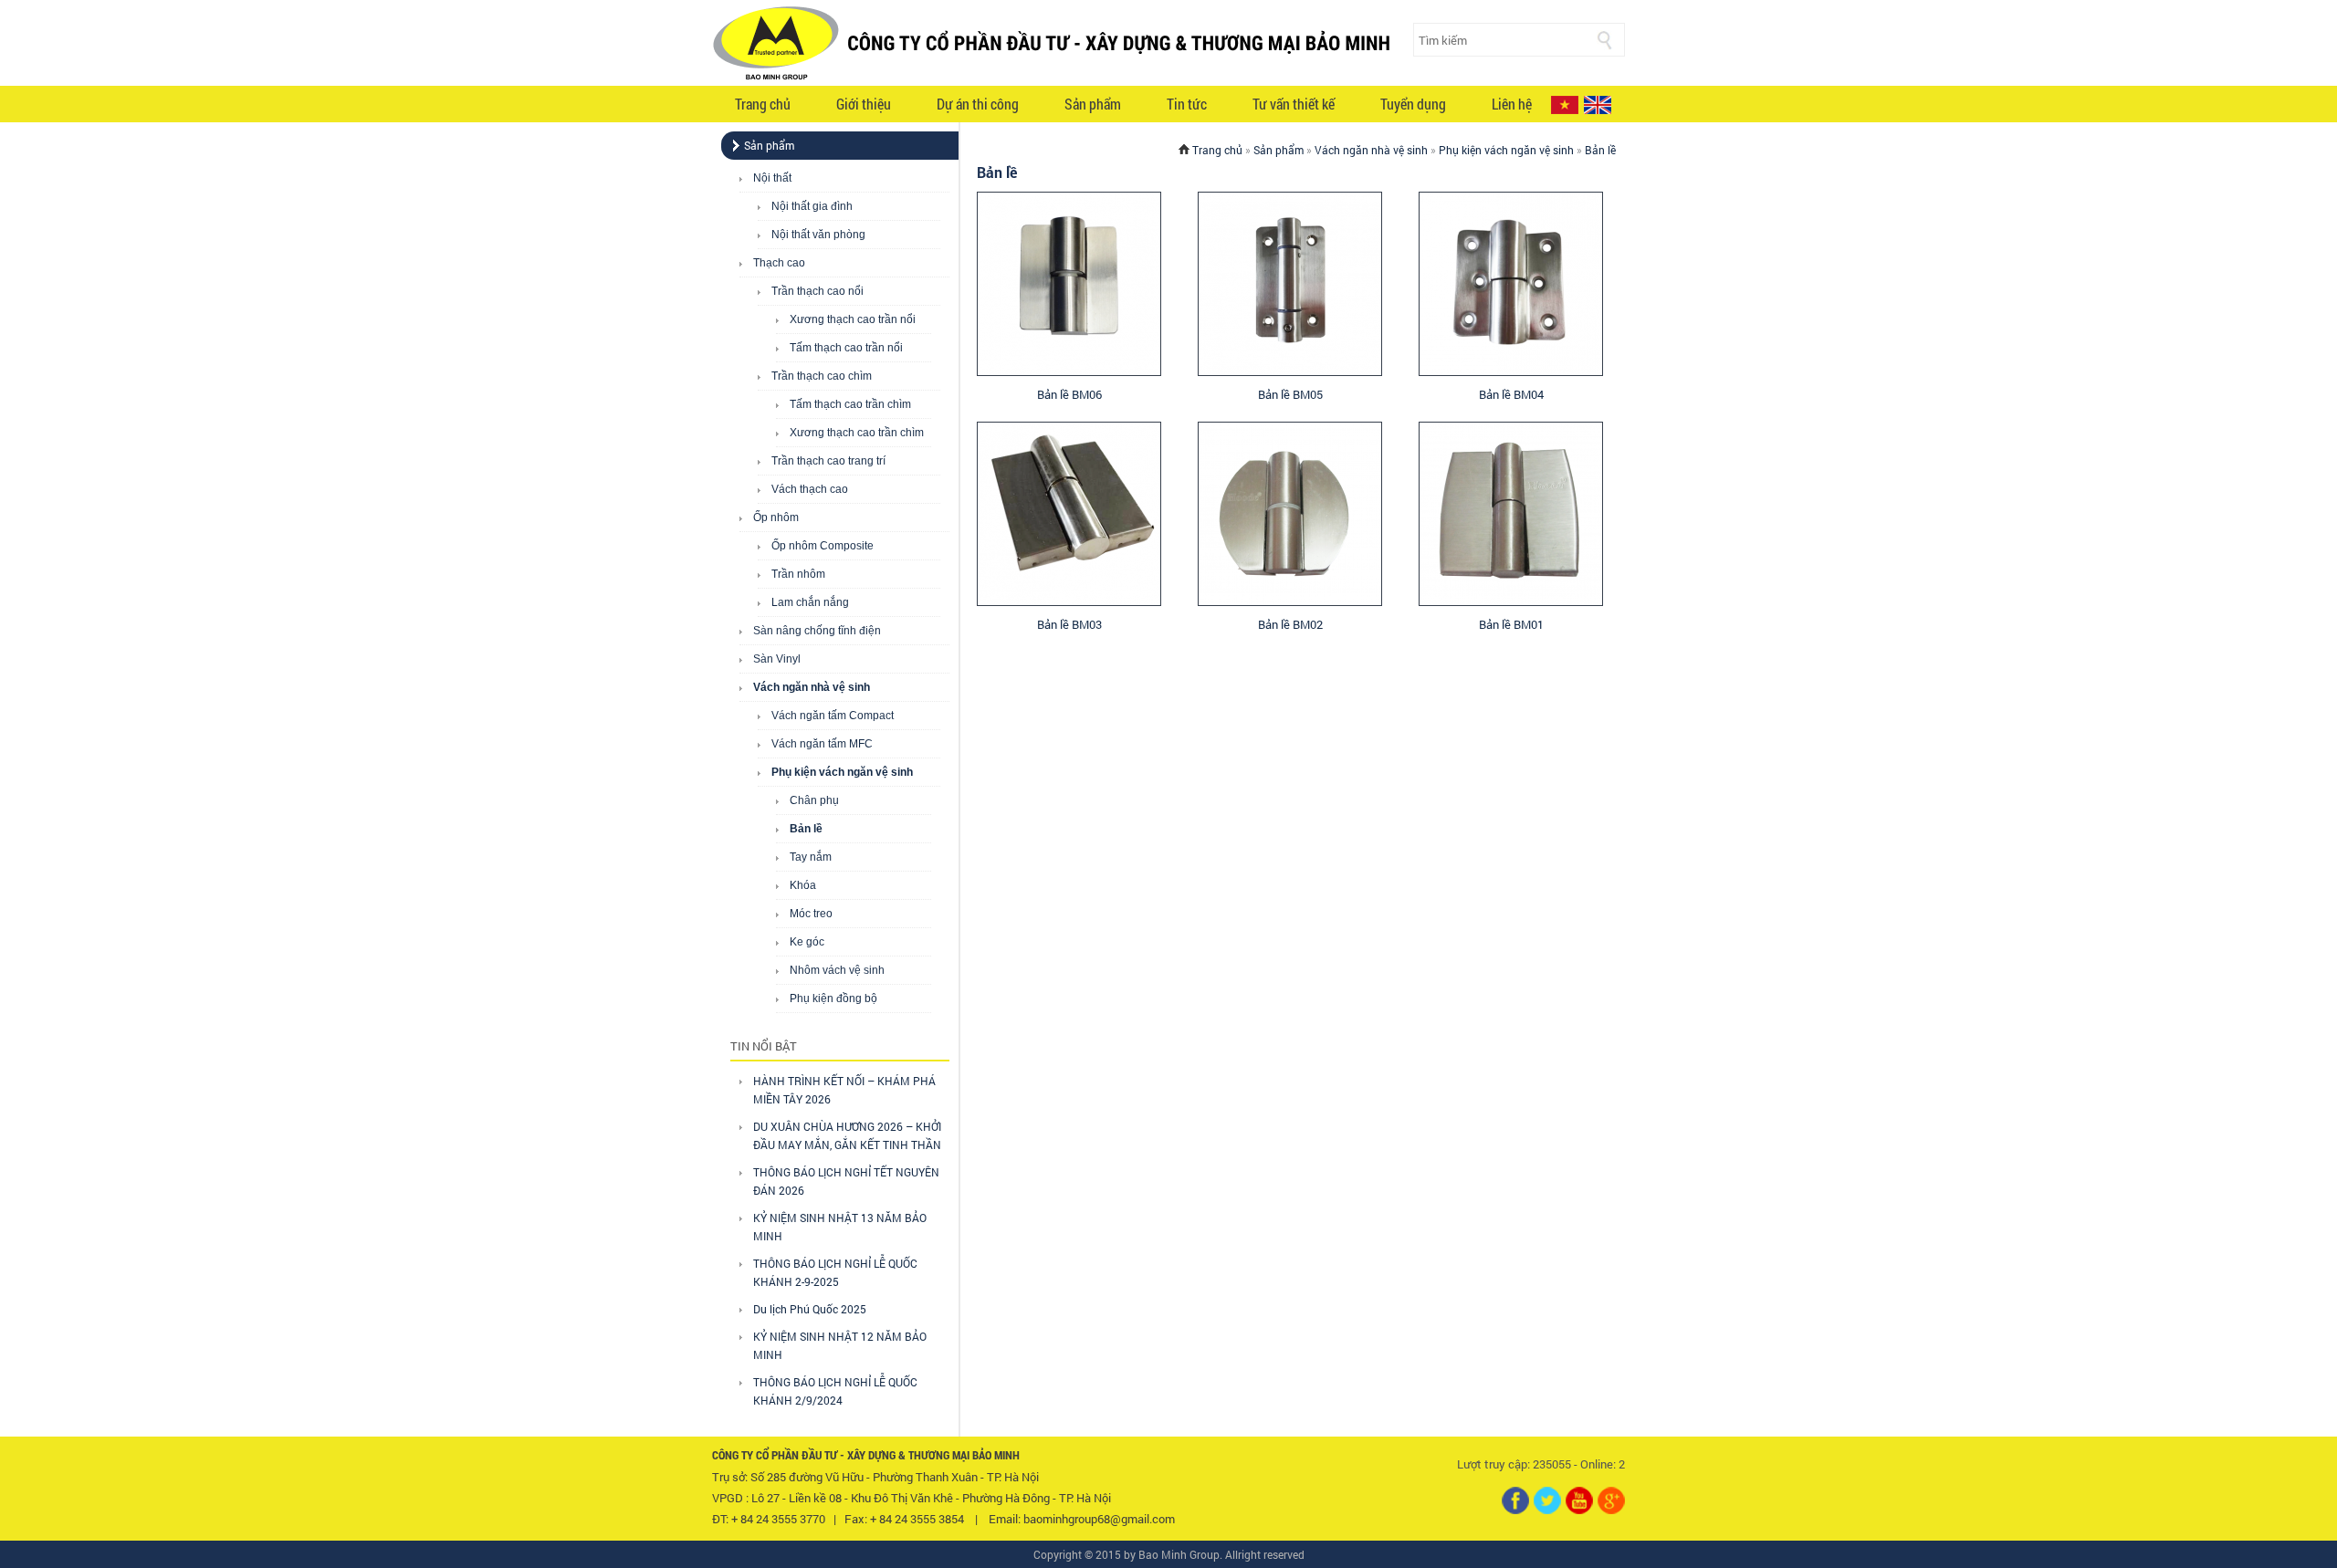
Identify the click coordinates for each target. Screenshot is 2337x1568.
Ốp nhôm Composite (823, 546)
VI (1565, 105)
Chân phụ (814, 800)
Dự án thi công (978, 104)
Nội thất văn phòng (818, 235)
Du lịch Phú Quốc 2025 (810, 1309)
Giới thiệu (864, 104)
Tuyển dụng (1413, 104)
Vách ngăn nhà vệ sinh (812, 687)
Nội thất (772, 178)
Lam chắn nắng (810, 602)
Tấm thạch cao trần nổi (846, 348)
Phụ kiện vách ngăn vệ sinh (842, 772)
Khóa (803, 885)
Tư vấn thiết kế (1294, 104)
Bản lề (806, 829)
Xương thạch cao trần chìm (857, 433)
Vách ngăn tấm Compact (833, 716)
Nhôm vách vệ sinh (837, 970)
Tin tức (1187, 104)
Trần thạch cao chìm (822, 376)
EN (1598, 105)
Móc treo (811, 914)
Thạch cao (779, 263)
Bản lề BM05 (1290, 394)
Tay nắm (811, 857)
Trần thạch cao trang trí (828, 461)
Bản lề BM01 (1511, 624)
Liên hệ (1512, 104)
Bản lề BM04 (1511, 394)
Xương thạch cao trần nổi (853, 319)
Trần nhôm (798, 574)
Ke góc (807, 942)
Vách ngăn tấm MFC (822, 744)
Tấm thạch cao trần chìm (850, 404)
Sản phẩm (1093, 104)
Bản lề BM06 (1069, 394)
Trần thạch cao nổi (817, 291)
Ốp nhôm (776, 517)
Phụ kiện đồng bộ (833, 998)
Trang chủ (763, 104)
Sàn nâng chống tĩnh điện (817, 631)
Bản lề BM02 (1290, 624)
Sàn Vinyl (777, 659)
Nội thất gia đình (812, 206)
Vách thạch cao (810, 489)
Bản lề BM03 (1069, 624)
